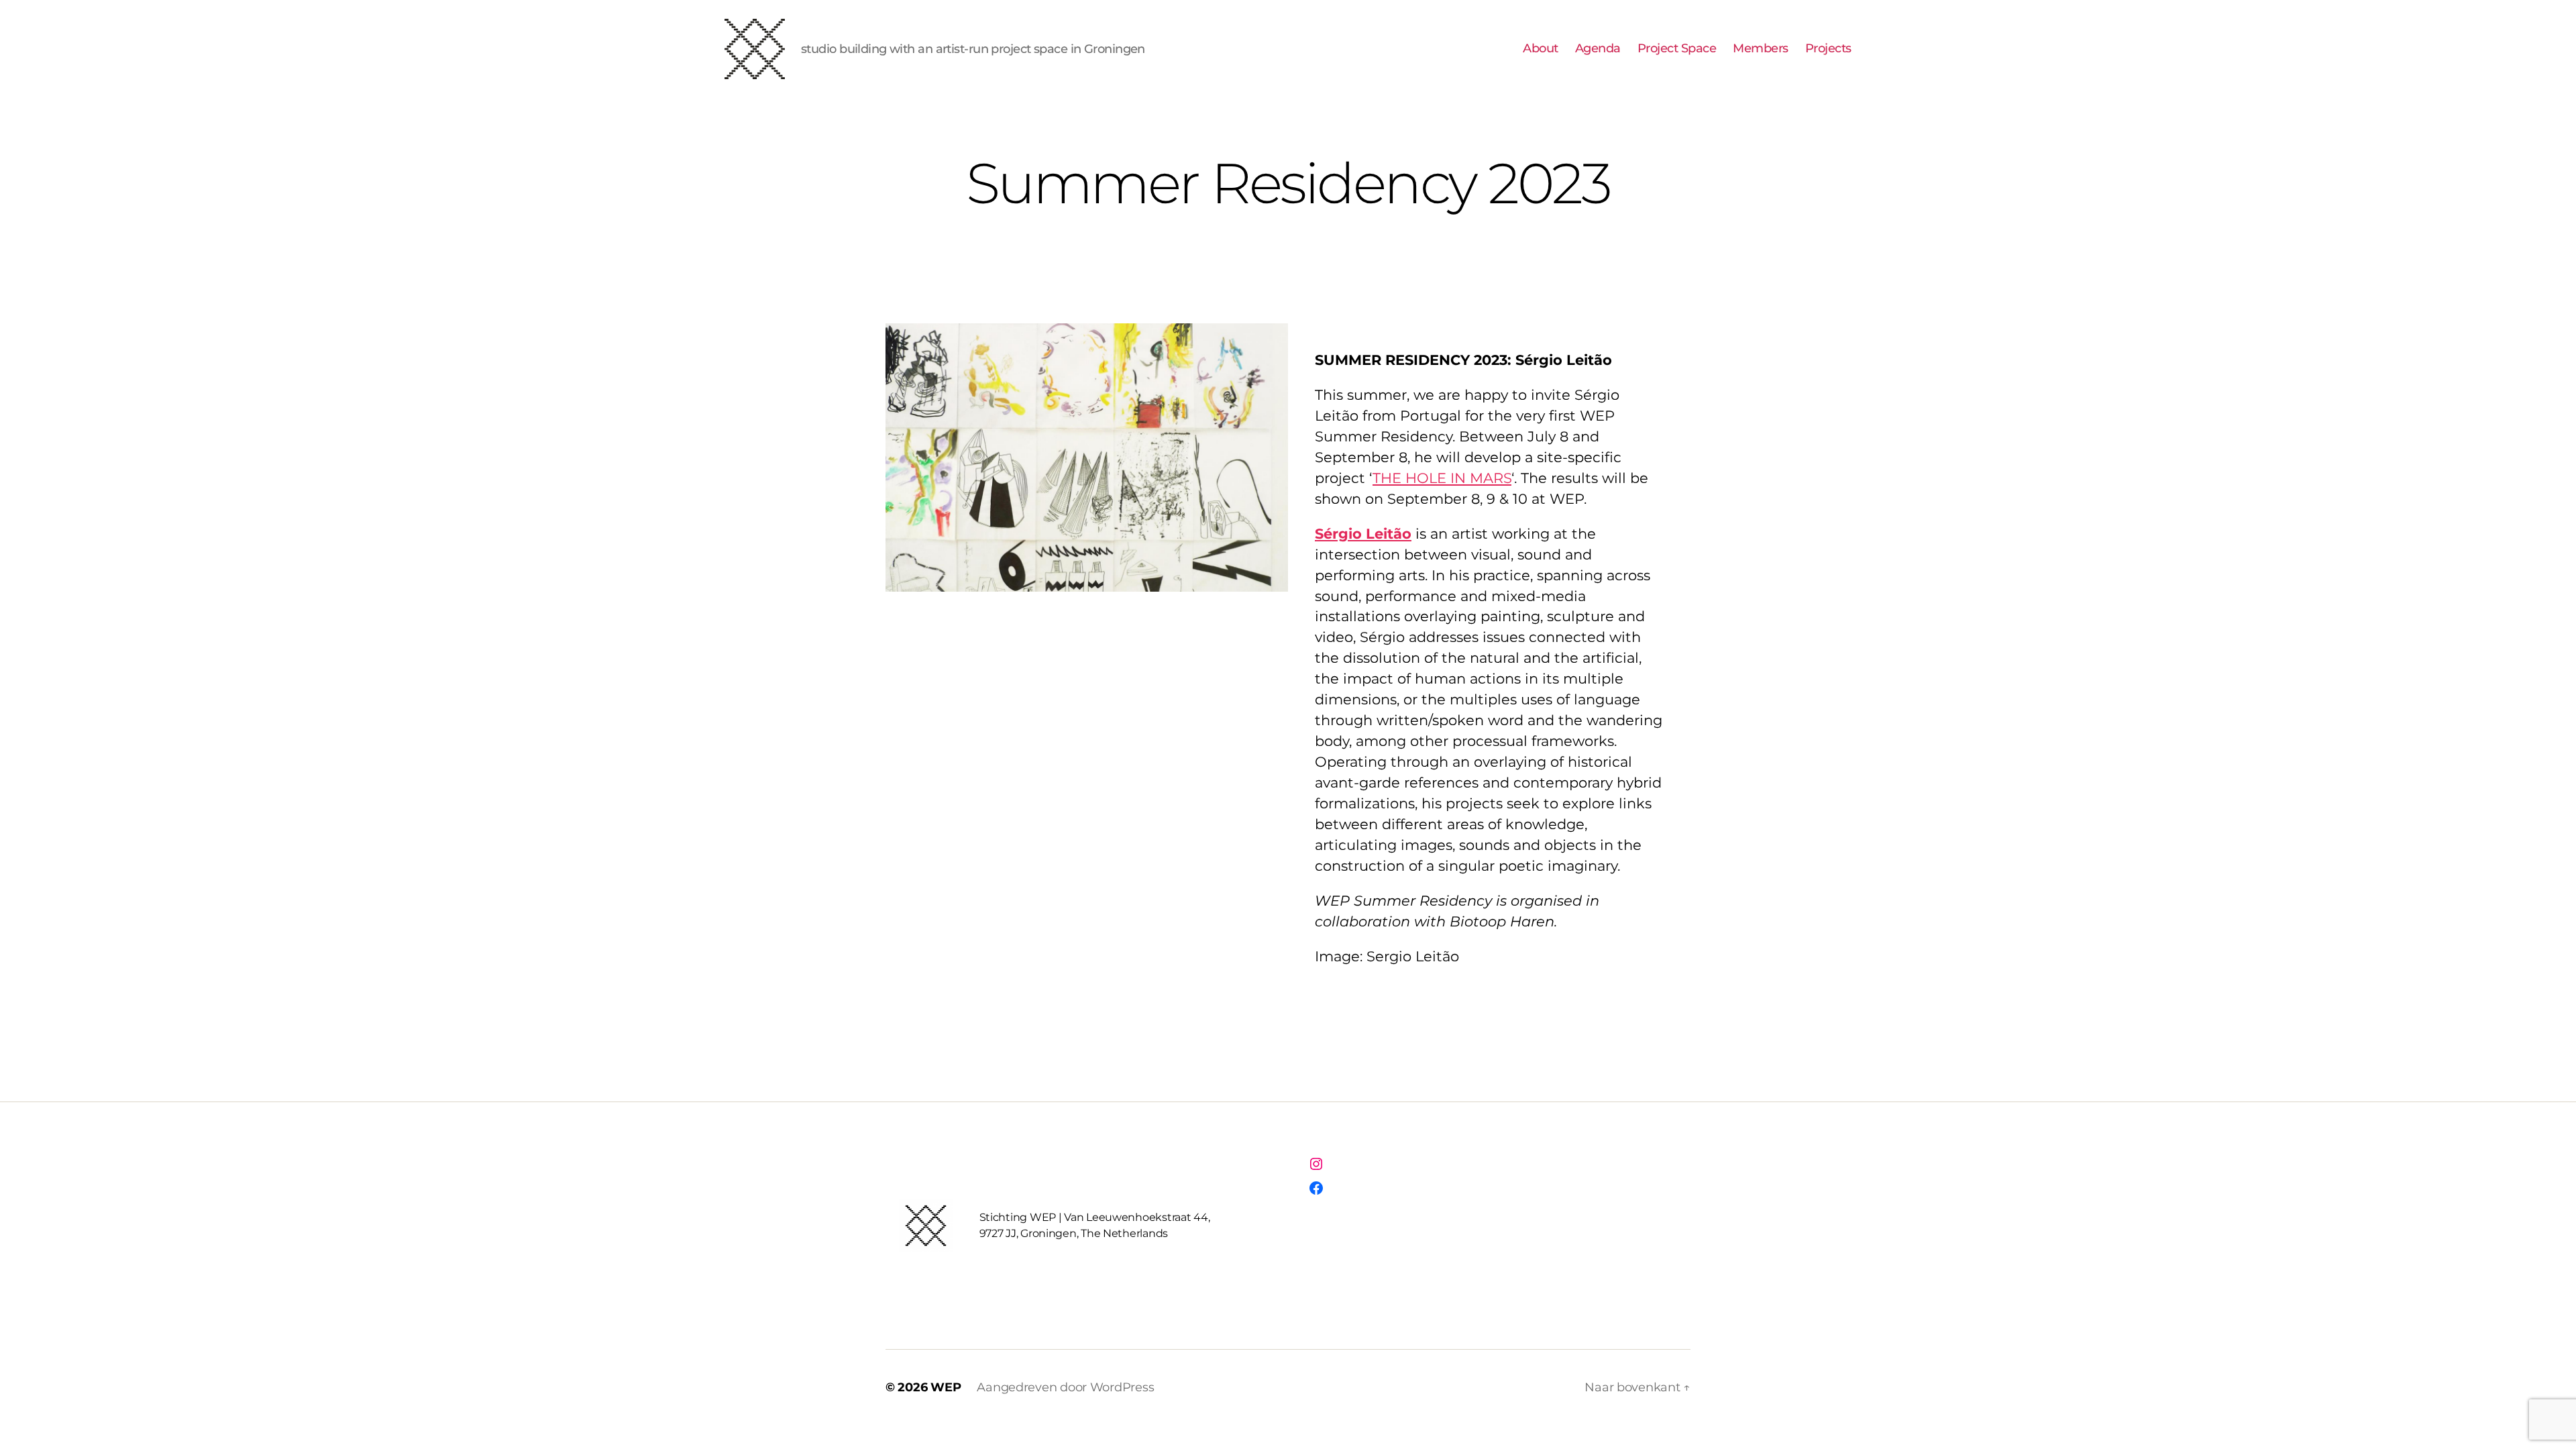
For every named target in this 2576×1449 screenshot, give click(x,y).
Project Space (1677, 49)
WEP (946, 1387)
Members (1761, 49)
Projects (1828, 49)
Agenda (1598, 49)
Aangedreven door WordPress (1065, 1387)
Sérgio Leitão (1363, 534)
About (1541, 49)
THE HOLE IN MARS (1442, 478)
